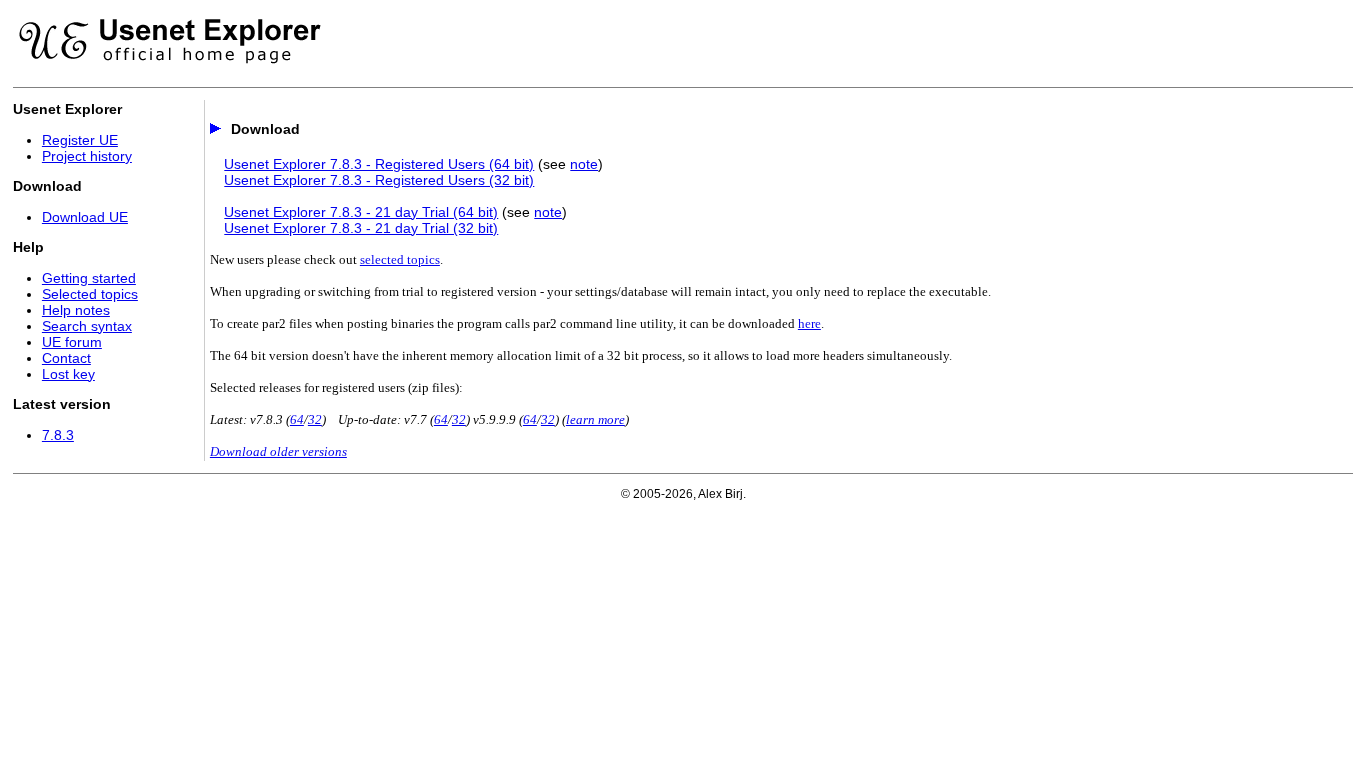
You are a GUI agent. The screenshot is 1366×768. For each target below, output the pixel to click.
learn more (595, 419)
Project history (87, 156)
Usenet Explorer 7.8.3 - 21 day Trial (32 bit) (361, 228)
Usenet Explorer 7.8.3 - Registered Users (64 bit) (379, 164)
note (584, 164)
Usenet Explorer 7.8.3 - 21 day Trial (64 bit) (361, 212)
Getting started (89, 278)
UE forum (72, 342)
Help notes (76, 310)
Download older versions (278, 451)
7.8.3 (58, 435)
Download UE (85, 217)
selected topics (400, 259)
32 (315, 419)
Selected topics (90, 294)
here (809, 323)
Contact (66, 358)
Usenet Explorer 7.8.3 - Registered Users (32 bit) (379, 180)
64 (297, 419)
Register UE (80, 140)
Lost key (68, 374)
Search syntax (87, 326)
